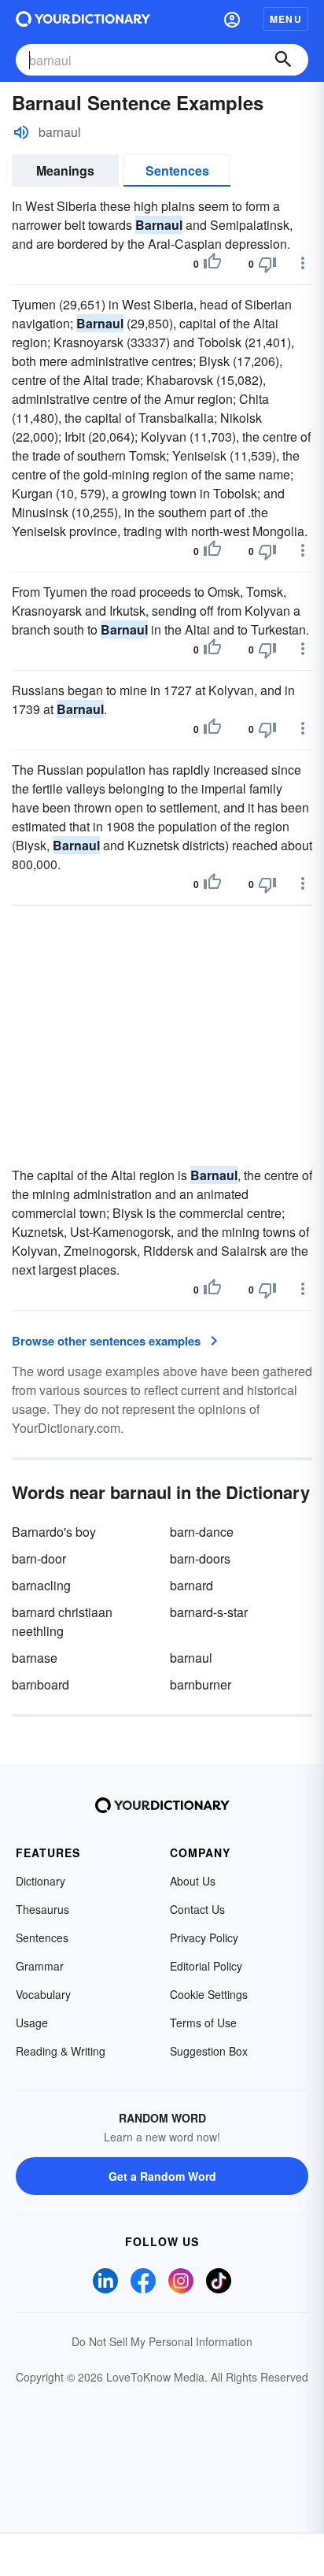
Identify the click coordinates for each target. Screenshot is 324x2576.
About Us (193, 1881)
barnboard (40, 1684)
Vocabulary (43, 1994)
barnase (35, 1658)
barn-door (39, 1558)
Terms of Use (203, 2023)
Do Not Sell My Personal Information (162, 2341)
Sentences (177, 170)
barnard (191, 1585)
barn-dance (202, 1532)
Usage (32, 2023)
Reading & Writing (61, 2051)
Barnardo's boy (54, 1532)
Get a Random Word (162, 2176)
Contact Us (197, 1909)
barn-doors (200, 1558)
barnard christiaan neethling (62, 1621)
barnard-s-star (209, 1612)
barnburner (201, 1684)
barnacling (41, 1585)
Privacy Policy (204, 1938)
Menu (286, 19)
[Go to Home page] (83, 19)
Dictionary (40, 1881)
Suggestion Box (209, 2051)
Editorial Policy (206, 1966)
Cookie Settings (209, 1994)
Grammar (40, 1966)
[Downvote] (267, 264)
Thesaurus (42, 1909)
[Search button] (283, 60)
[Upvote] (212, 264)
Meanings (65, 170)
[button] (232, 19)
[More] (303, 263)
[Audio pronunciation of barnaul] (21, 132)
